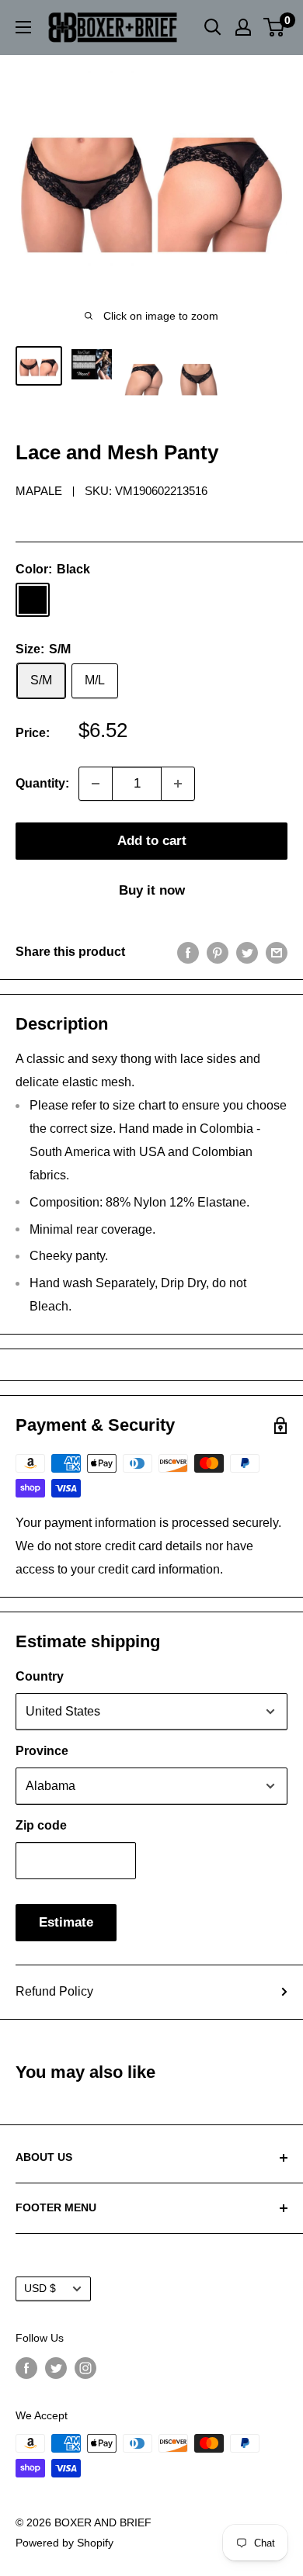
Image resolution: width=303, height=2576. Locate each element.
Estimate (66, 1922)
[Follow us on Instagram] (85, 2367)
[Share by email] (277, 952)
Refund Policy (54, 1991)
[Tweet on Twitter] (247, 952)
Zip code (41, 1825)
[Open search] (213, 27)
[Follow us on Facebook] (26, 2367)
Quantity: (42, 783)
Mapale (39, 491)
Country (40, 1676)
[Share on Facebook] (188, 952)
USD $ (40, 2289)
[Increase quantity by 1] (178, 784)
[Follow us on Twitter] (56, 2367)
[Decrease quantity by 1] (96, 784)
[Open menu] (23, 27)
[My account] (243, 27)
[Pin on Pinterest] (218, 952)
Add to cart (152, 841)
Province (42, 1751)
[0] (275, 27)
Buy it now (152, 890)
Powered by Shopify (64, 2543)
